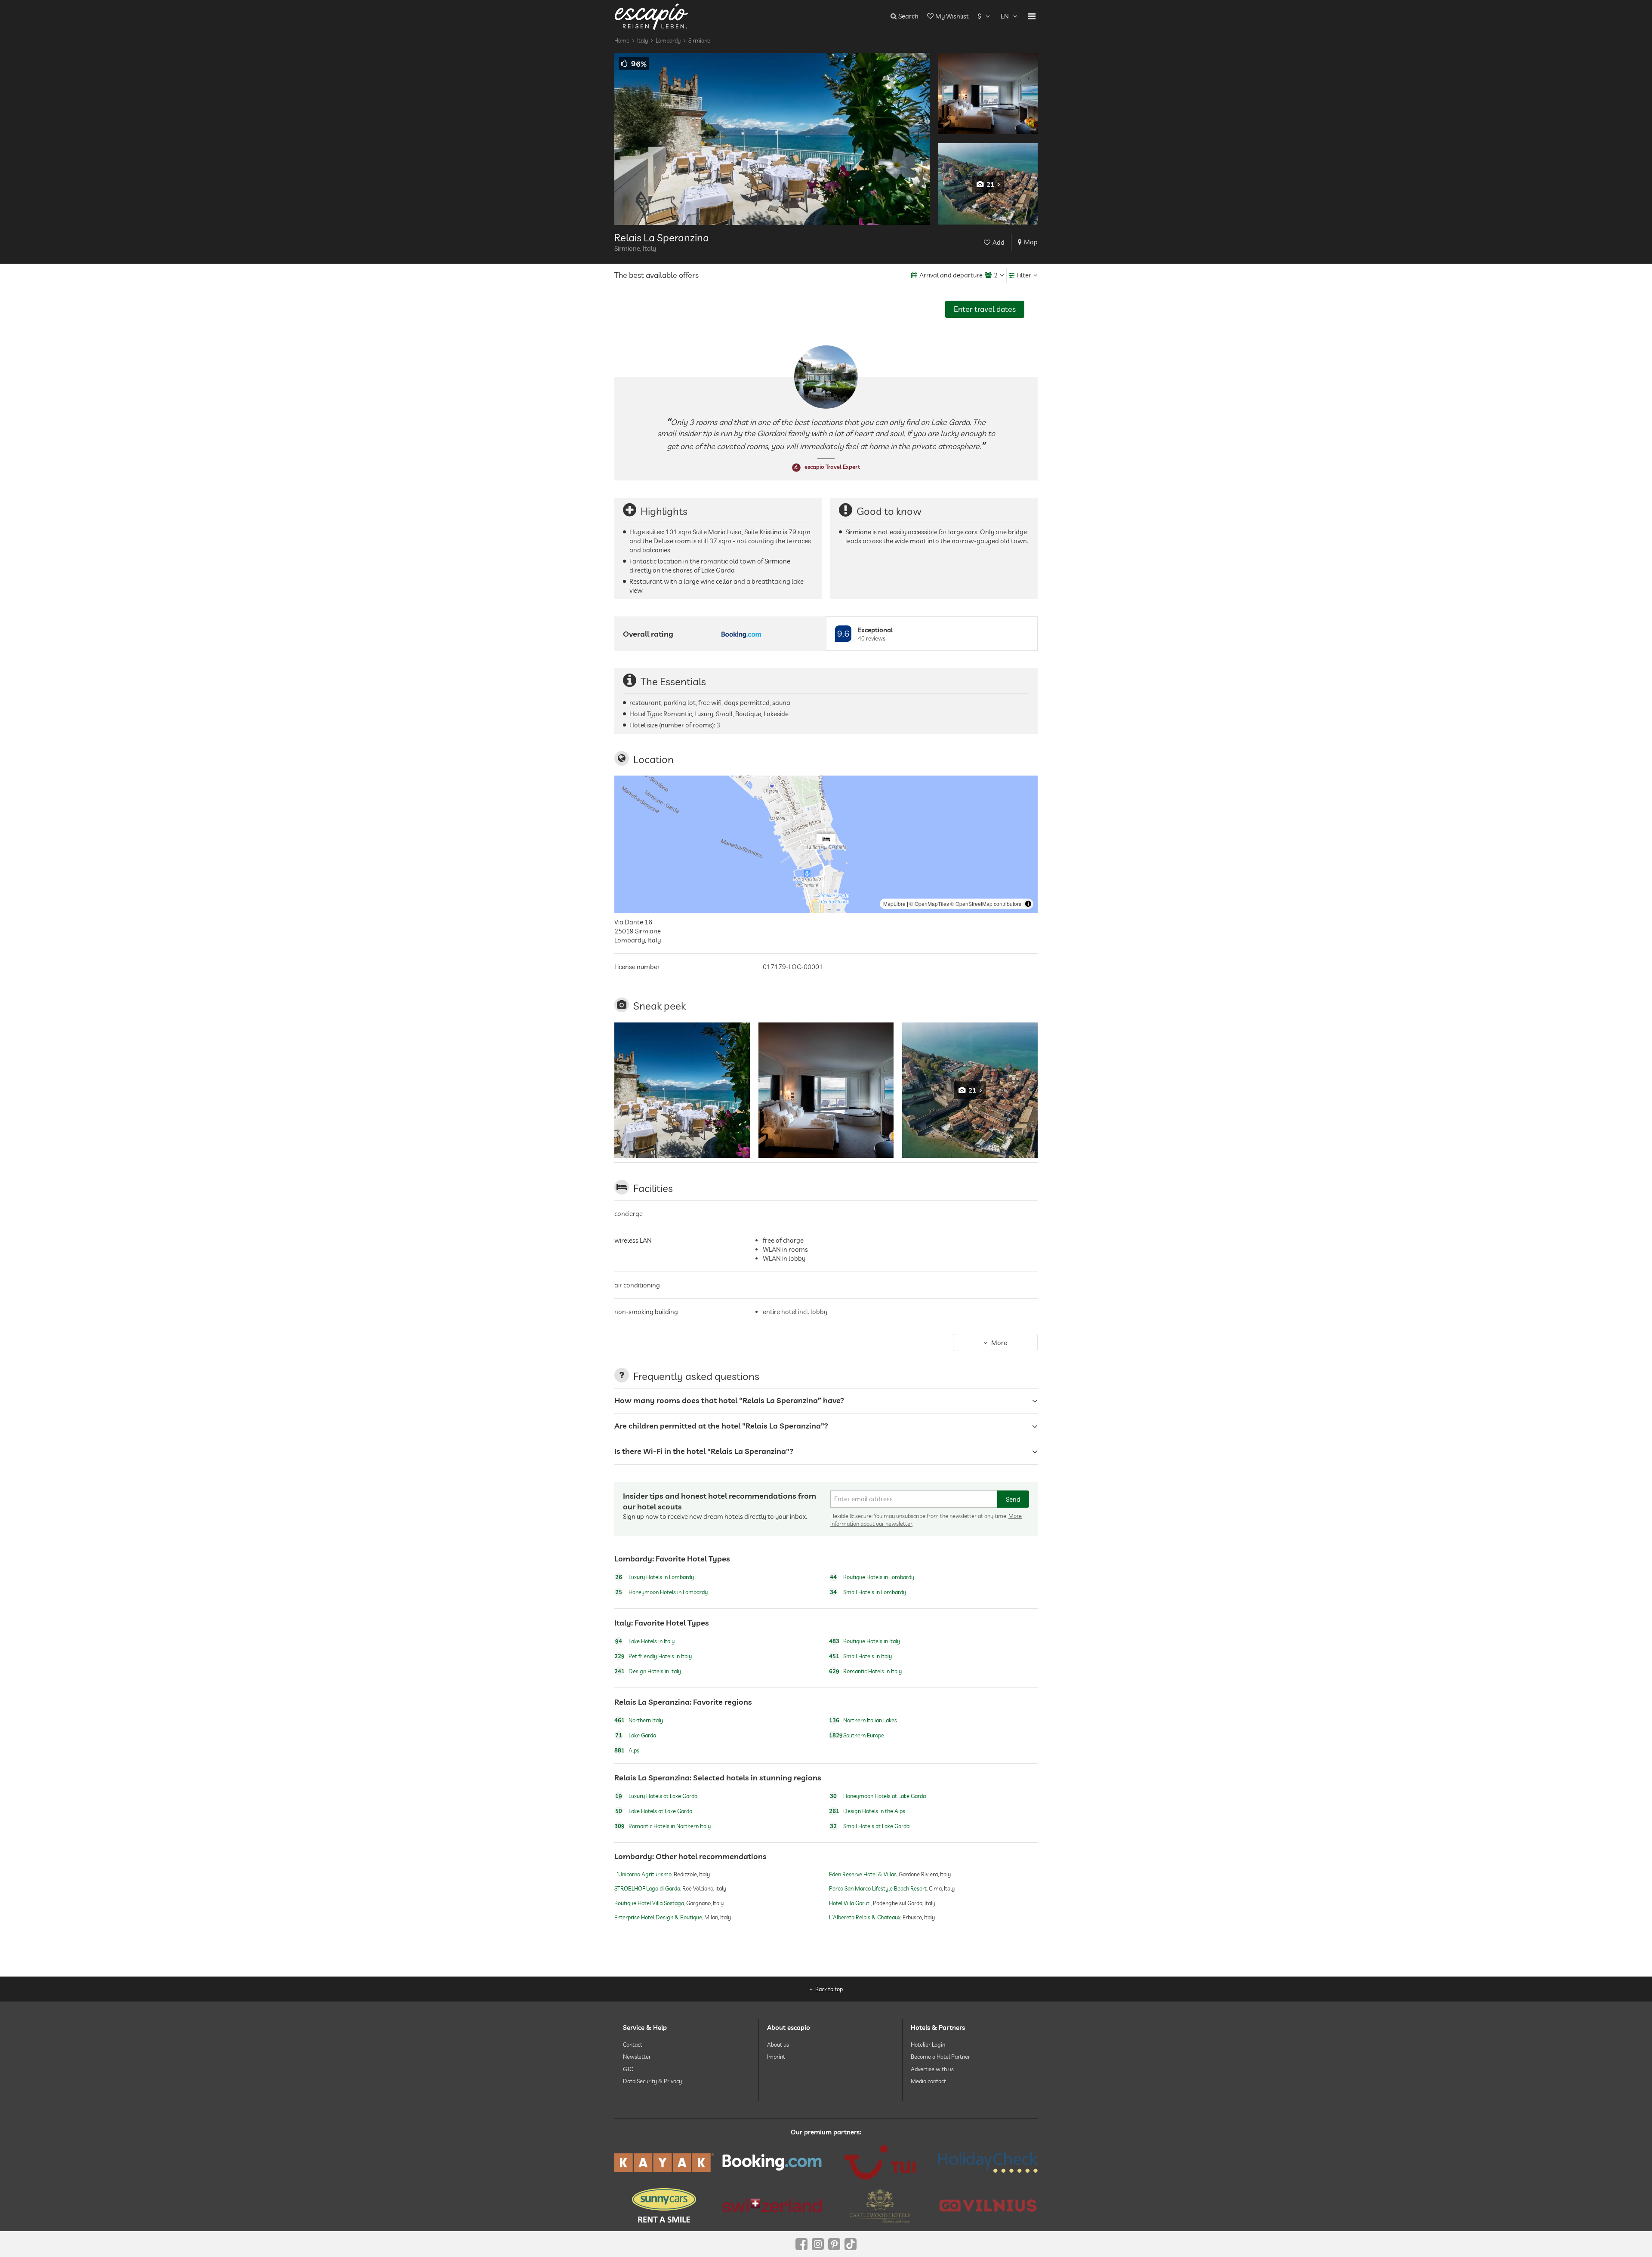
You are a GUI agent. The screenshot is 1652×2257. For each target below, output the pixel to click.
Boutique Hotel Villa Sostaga (649, 1903)
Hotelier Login (928, 2045)
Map (1031, 242)
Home (622, 40)
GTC (628, 2069)
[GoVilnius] (988, 2205)
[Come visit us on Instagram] (818, 2244)
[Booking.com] (772, 2162)
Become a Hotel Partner (940, 2057)
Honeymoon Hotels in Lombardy (661, 1592)
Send (1013, 1499)
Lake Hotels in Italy (645, 1641)
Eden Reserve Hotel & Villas (863, 1875)
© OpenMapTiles (929, 904)
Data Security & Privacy (652, 2081)
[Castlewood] (880, 2205)
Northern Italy (639, 1720)
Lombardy (668, 40)
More (999, 1342)
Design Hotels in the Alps (867, 1811)
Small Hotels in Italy (860, 1656)
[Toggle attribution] (1028, 904)
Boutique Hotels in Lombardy (872, 1577)
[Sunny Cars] (664, 2205)
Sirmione (699, 40)
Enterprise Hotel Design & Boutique (658, 1917)
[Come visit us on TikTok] (851, 2244)
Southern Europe (857, 1735)
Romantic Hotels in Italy (865, 1671)
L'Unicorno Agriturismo (643, 1875)
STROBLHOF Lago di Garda (647, 1889)
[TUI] (880, 2162)
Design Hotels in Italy (648, 1671)
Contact (633, 2045)
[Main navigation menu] (1032, 16)
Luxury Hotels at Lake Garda (656, 1796)
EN (1005, 16)
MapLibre (894, 904)
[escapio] (651, 16)
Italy (643, 40)
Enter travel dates (985, 309)
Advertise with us (932, 2069)
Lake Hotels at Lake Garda (654, 1811)
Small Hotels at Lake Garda (870, 1826)
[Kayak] (664, 2163)
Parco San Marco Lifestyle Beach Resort (878, 1889)
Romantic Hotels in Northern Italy (663, 1826)
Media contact (928, 2081)
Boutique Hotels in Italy (865, 1641)
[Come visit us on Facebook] (801, 2244)
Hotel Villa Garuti (850, 1903)
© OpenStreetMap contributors (986, 904)
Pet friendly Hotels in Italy (653, 1656)
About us (778, 2045)
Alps (627, 1750)
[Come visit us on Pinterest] (834, 2244)
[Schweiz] (772, 2205)
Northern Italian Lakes (863, 1720)
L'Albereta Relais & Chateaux (865, 1917)
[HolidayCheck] (988, 2162)
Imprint (776, 2057)
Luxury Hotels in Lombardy (655, 1577)
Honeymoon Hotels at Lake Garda (878, 1796)
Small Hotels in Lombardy (868, 1592)
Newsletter (637, 2057)
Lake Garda (636, 1735)
